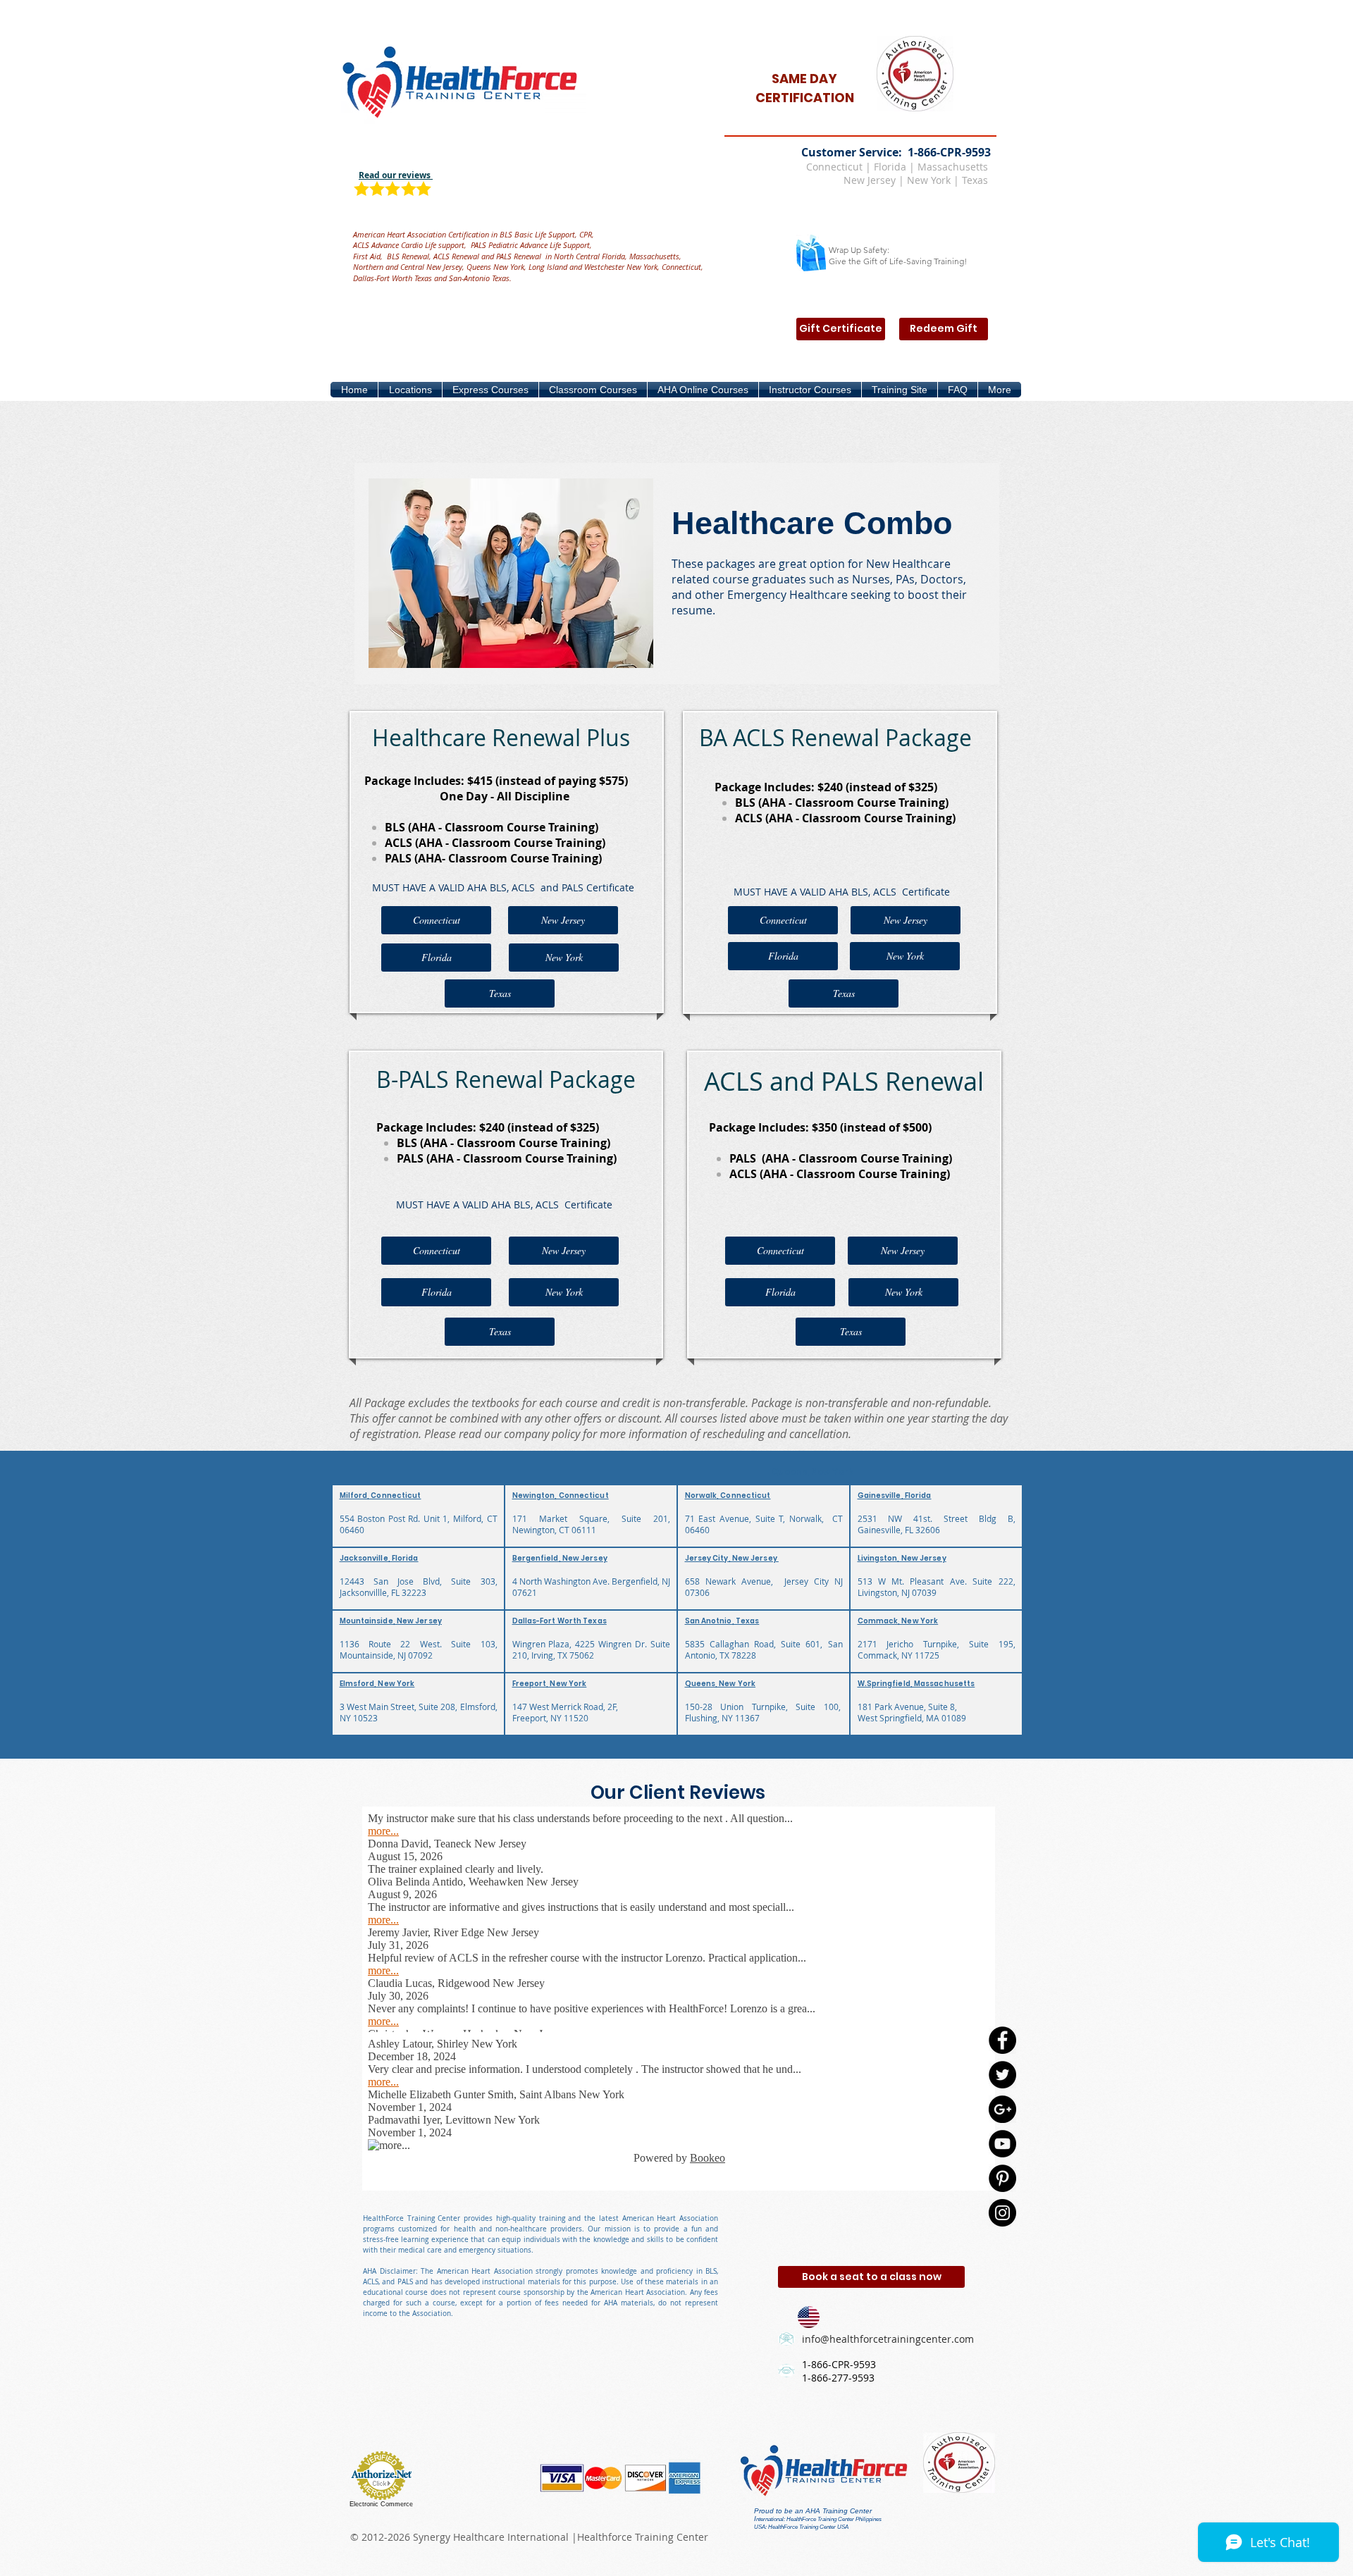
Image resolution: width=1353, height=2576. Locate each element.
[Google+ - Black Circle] (1002, 2109)
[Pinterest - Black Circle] (1002, 2178)
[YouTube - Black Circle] (1002, 2144)
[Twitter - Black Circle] (1002, 2075)
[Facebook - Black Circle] (1002, 2040)
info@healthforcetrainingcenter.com (888, 2339)
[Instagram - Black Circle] (1002, 2213)
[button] (410, 390)
